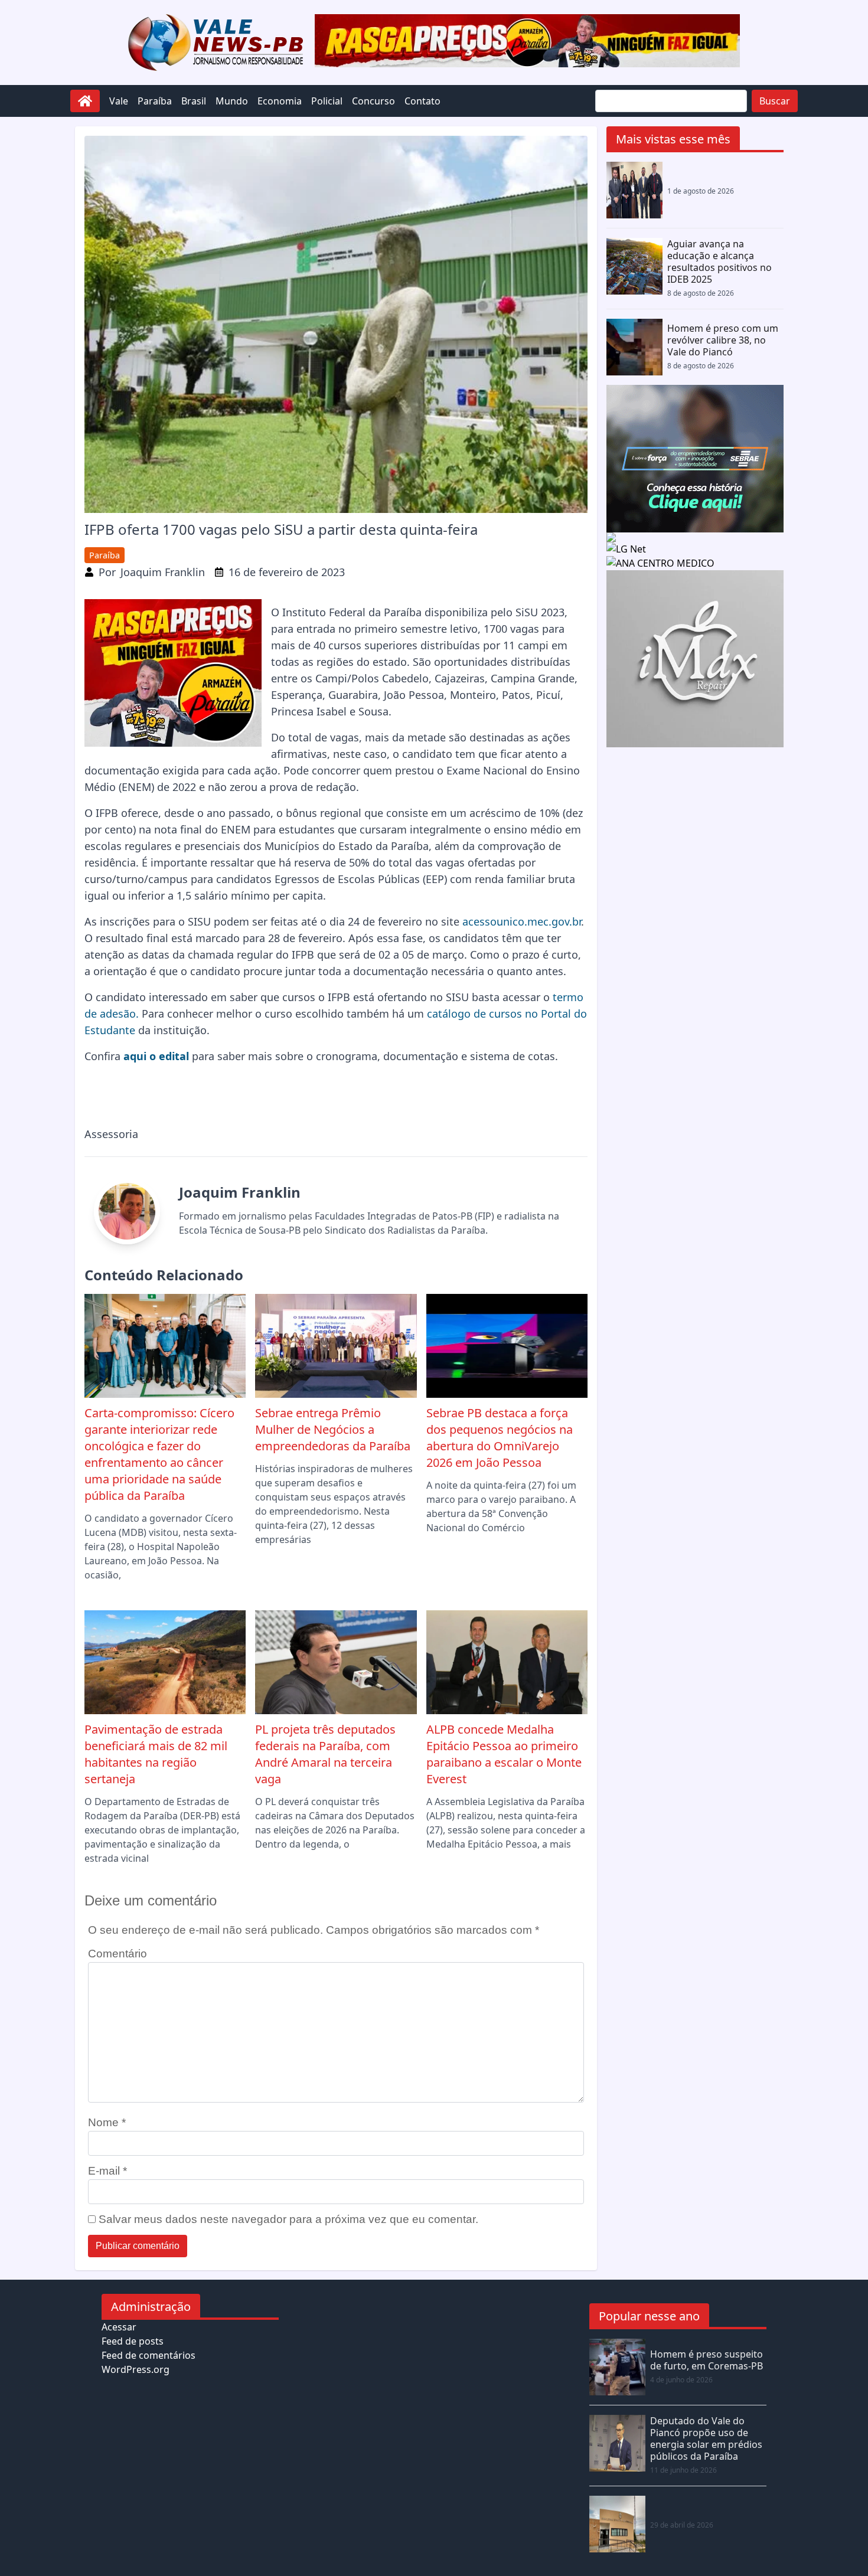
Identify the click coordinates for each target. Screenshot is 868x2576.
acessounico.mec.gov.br (522, 921)
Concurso (373, 101)
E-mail (107, 2171)
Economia (280, 101)
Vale (119, 101)
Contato (422, 101)
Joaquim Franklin (163, 572)
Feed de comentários (149, 2355)
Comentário (118, 1954)
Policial (327, 101)
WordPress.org (136, 2369)
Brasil (194, 101)
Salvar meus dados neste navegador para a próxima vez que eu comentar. (288, 2219)
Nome (107, 2122)
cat (435, 1014)
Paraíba (155, 101)
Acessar (119, 2327)
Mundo (232, 101)
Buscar (775, 101)
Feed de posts (133, 2341)
